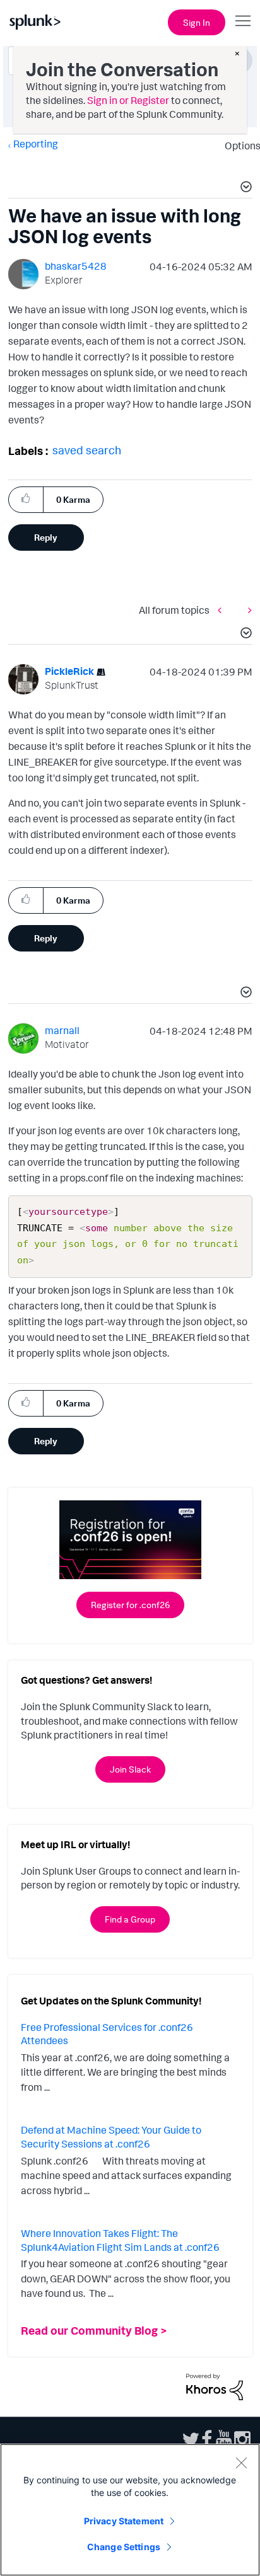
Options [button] (239, 146)
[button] (244, 188)
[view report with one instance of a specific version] (247, 610)
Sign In (197, 22)
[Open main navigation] (243, 21)
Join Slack (130, 1769)
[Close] (241, 2463)
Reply (46, 537)
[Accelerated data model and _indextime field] (223, 610)
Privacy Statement (124, 2521)
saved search (87, 450)
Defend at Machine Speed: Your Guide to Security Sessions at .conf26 (111, 2137)
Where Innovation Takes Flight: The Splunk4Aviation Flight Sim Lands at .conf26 (120, 2240)
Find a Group (130, 1919)
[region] (130, 2510)
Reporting (36, 144)
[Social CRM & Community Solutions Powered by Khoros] (215, 2386)
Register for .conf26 (130, 1605)
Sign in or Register (128, 100)
